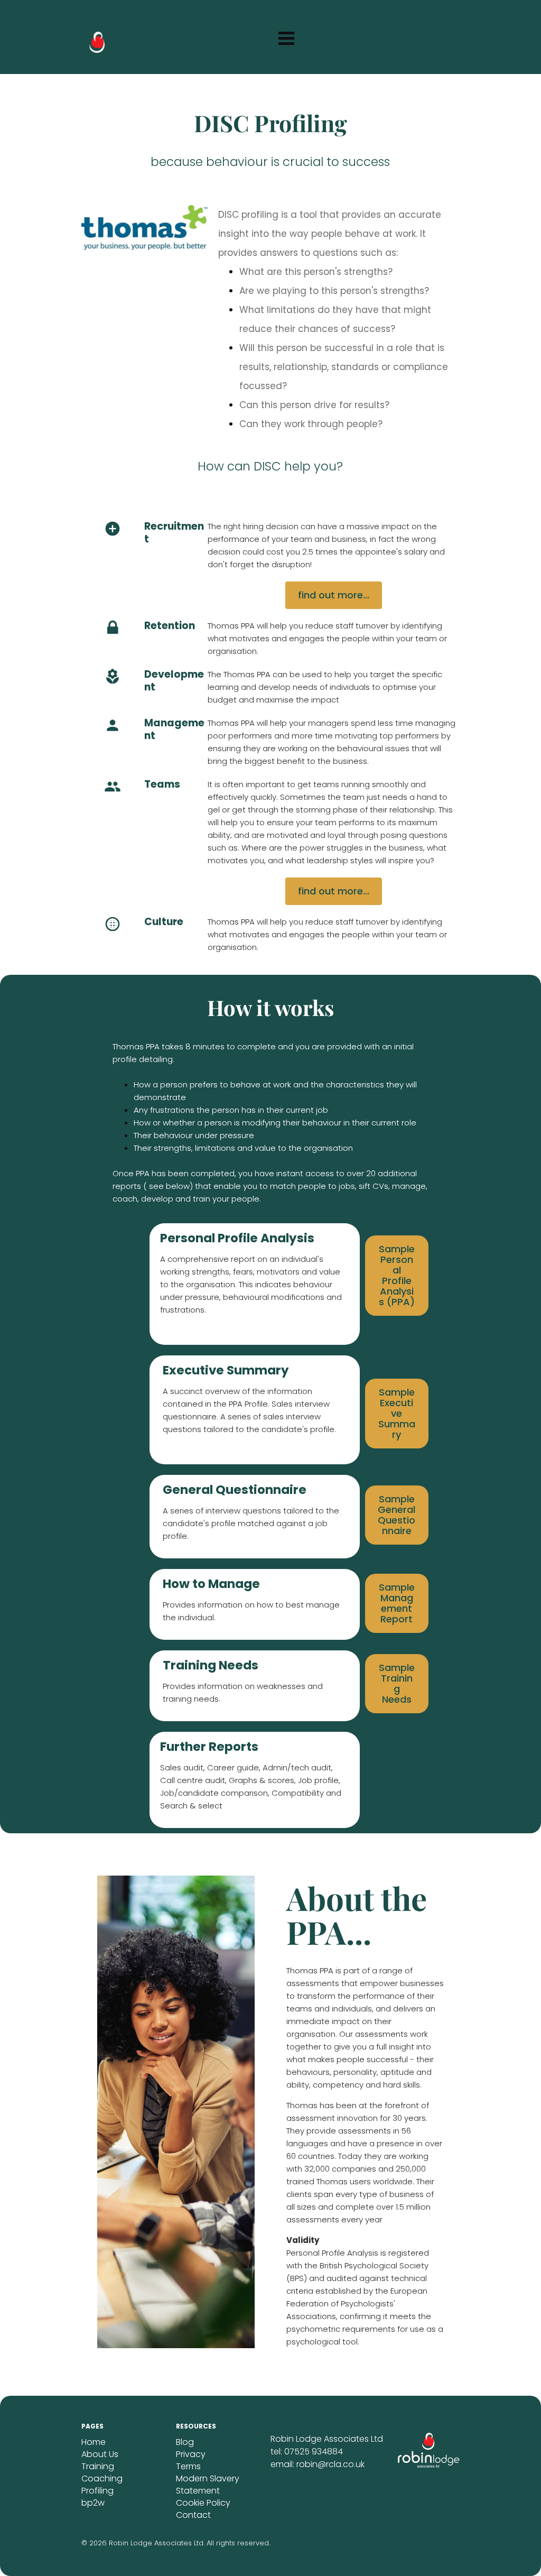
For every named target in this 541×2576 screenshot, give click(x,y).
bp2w (93, 2503)
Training (98, 2466)
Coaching (102, 2478)
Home (94, 2442)
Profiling (97, 2491)
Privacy (191, 2454)
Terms (188, 2466)
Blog (185, 2442)
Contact (193, 2515)
